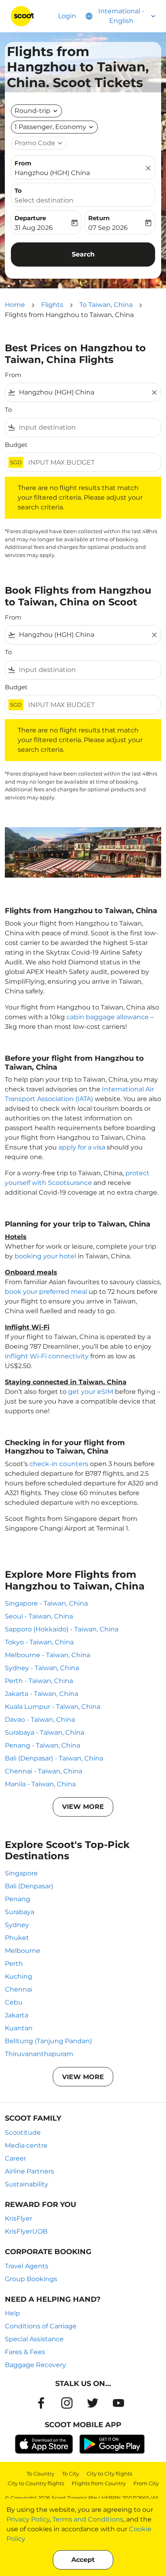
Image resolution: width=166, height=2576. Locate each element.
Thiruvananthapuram (39, 2054)
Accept (83, 2560)
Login (67, 16)
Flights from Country (99, 2483)
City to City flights (109, 2474)
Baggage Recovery (35, 2365)
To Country (40, 2474)
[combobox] (83, 392)
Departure (30, 218)
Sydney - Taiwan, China (42, 1668)
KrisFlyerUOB (26, 2231)
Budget (16, 445)
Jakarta (17, 2015)
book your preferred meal (46, 1292)
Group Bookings (31, 2279)
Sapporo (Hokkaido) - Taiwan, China (62, 1629)
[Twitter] (93, 2403)
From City (146, 2483)
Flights (52, 305)
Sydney (17, 1925)
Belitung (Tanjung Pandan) (48, 2041)
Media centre (26, 2145)
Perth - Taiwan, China (39, 1681)
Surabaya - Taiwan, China (45, 1732)
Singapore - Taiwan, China (46, 1603)
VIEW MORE (83, 1807)
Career (16, 2158)
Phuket (17, 1938)
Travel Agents (27, 2266)
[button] (54, 127)
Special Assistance (34, 2339)
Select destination (44, 200)
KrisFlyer (19, 2218)
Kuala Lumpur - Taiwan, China (53, 1707)
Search (83, 254)
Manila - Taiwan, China (40, 1784)
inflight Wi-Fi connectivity (47, 1356)
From (23, 163)
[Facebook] (41, 2403)
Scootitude (23, 2133)
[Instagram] (67, 2403)
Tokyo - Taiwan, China (39, 1642)
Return (99, 218)
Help (12, 2313)
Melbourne (23, 1951)
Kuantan (19, 2028)
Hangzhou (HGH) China (52, 173)
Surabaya (20, 1912)
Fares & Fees (25, 2352)
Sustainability (27, 2184)
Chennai (19, 1989)
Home (15, 305)
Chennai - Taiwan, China (44, 1771)
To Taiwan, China (106, 305)
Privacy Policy (28, 2519)
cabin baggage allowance (108, 1017)
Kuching (19, 1976)
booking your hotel (45, 1256)
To (18, 191)
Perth (14, 1964)
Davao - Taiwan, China (40, 1720)
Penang (18, 1899)
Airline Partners (29, 2171)
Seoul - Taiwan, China (39, 1616)
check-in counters (59, 1464)
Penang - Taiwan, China (43, 1745)
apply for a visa (82, 1147)
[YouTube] (118, 2403)
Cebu (14, 2002)
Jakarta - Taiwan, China (41, 1694)
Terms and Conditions (88, 2519)
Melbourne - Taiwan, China (48, 1655)
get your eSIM (91, 1392)
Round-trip (32, 111)
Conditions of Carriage (41, 2326)
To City (71, 2474)
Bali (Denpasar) (29, 1886)
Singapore (21, 1873)
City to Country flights (36, 2483)
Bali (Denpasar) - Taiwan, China (54, 1758)
